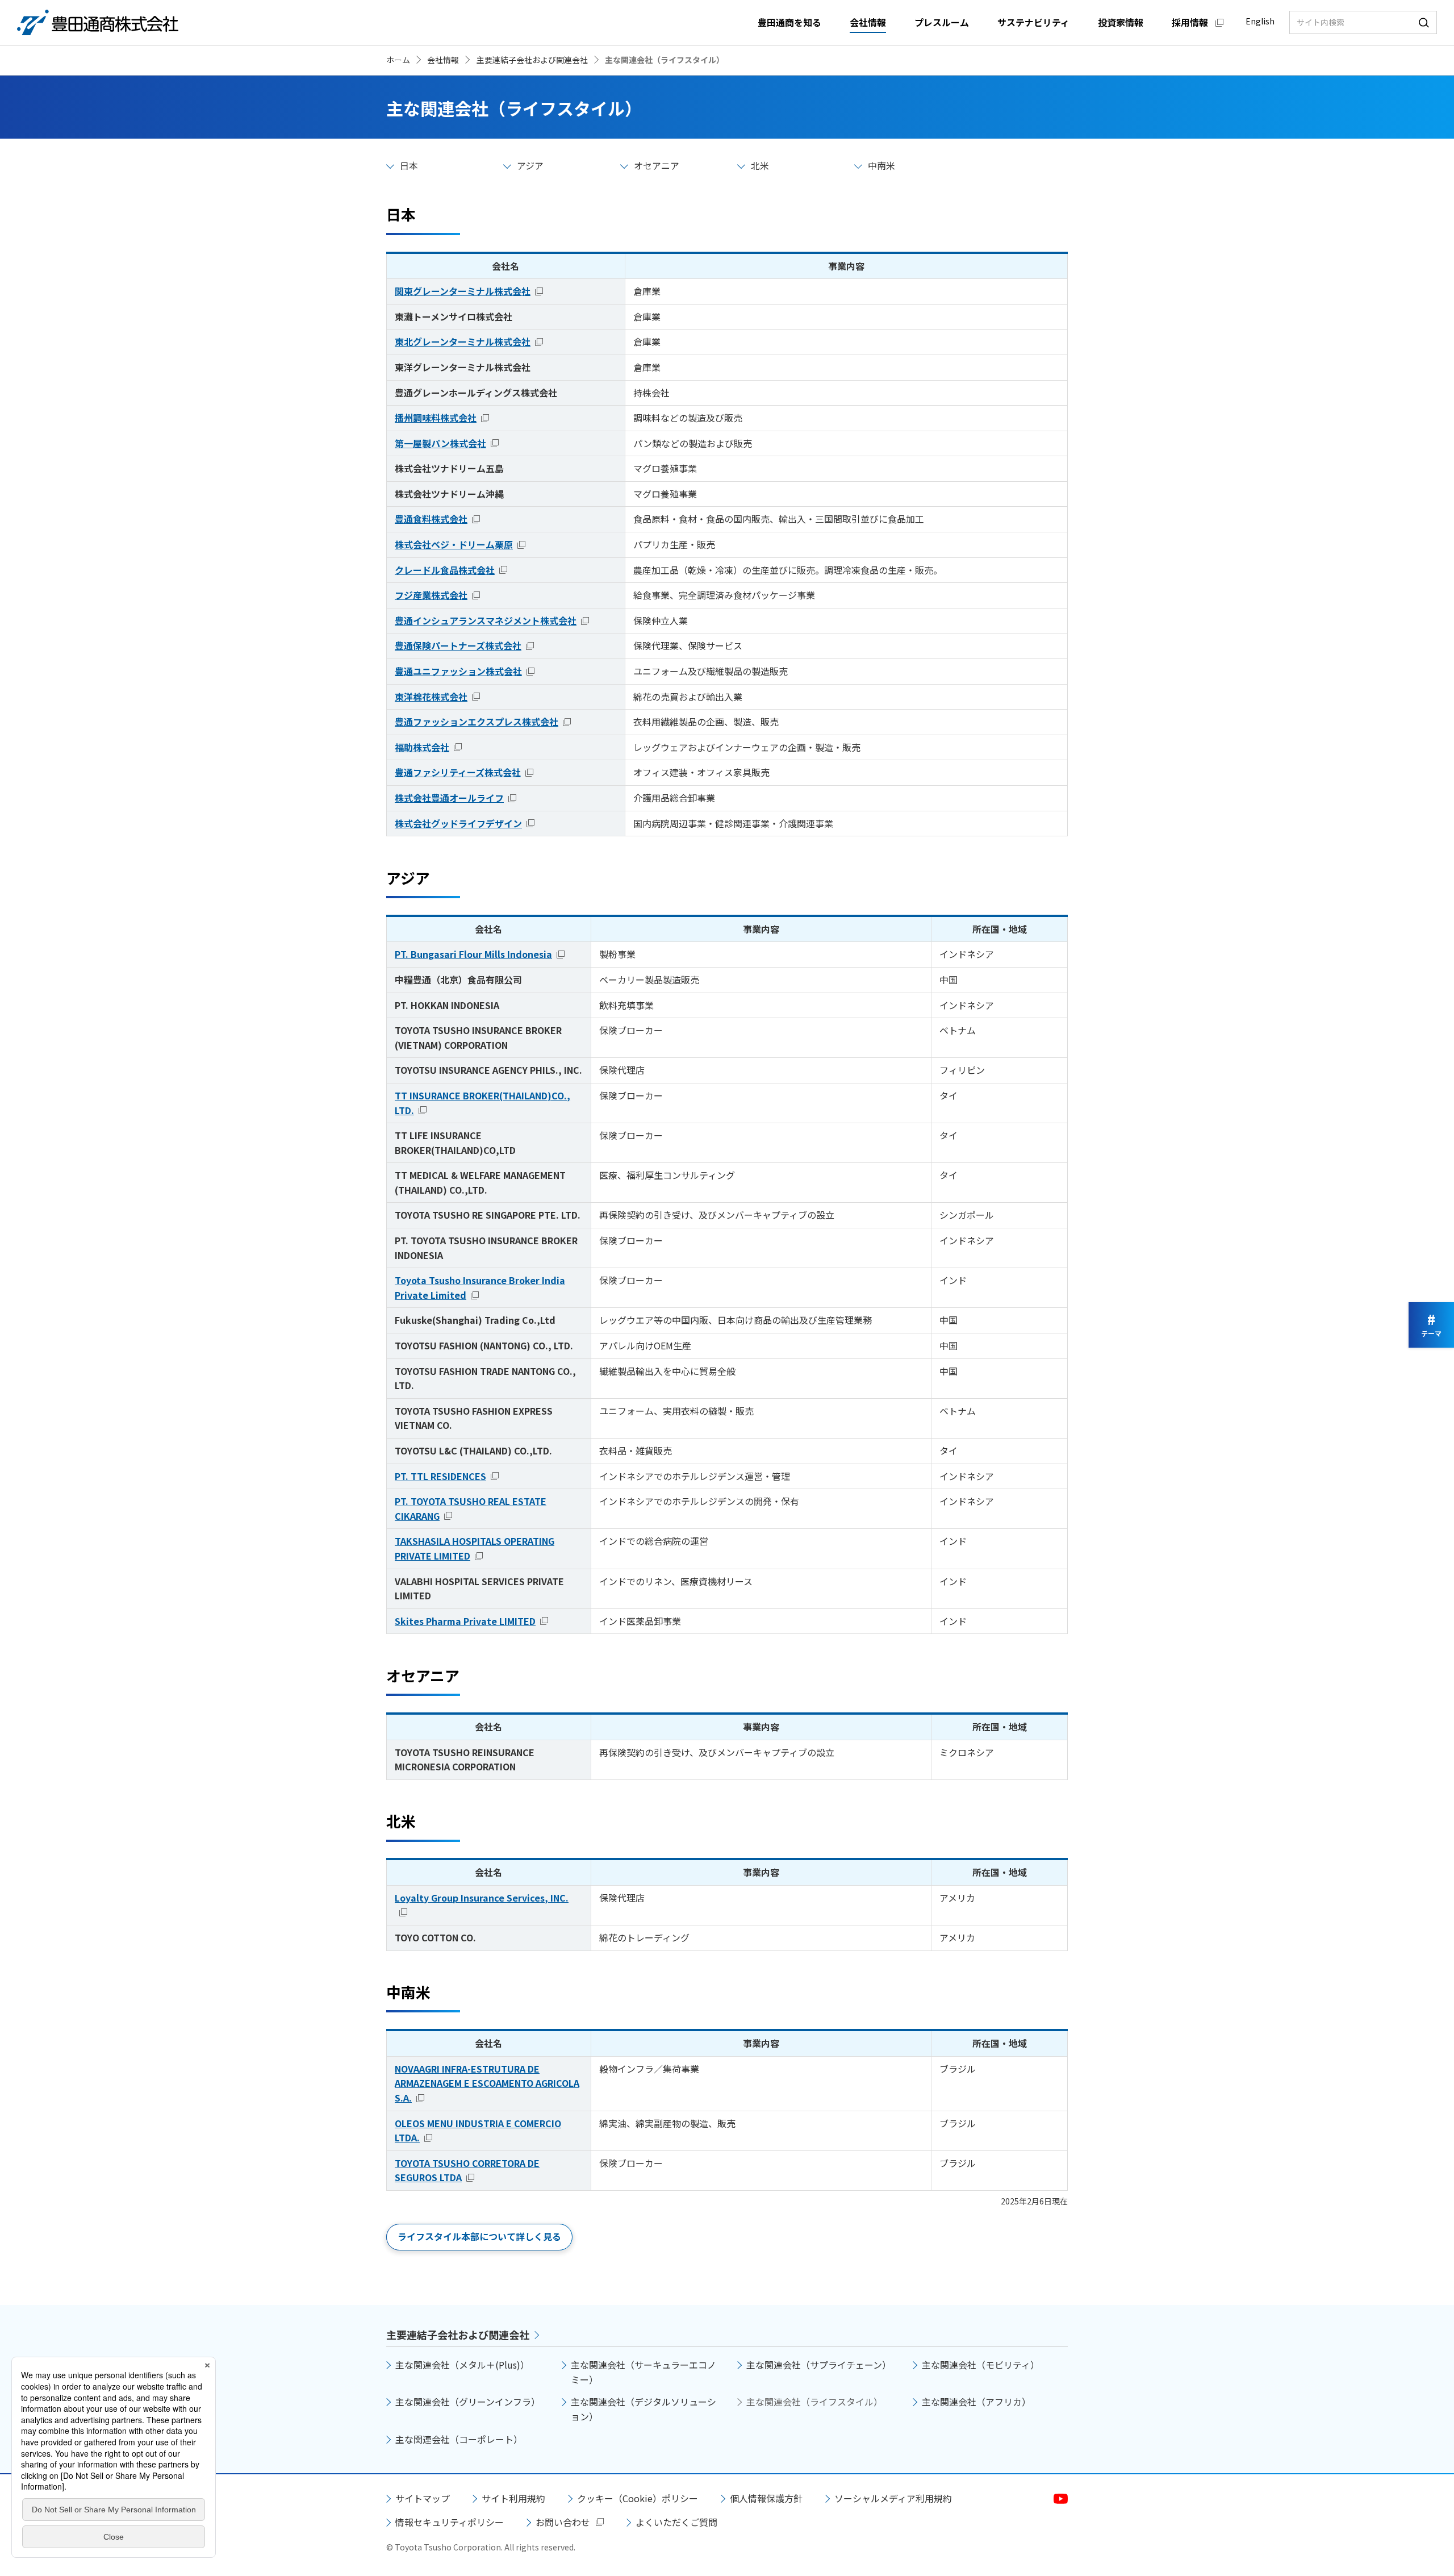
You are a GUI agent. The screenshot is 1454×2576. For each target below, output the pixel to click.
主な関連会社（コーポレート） (459, 2439)
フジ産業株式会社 (431, 595)
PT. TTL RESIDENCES (440, 1476)
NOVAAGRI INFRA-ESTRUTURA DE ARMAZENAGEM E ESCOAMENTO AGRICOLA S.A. (487, 2083)
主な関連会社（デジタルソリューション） (644, 2409)
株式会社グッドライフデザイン (458, 823)
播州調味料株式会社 (436, 418)
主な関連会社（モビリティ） (981, 2365)
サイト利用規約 (513, 2498)
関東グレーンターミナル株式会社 (463, 291)
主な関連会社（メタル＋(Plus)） (462, 2365)
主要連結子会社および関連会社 (458, 2335)
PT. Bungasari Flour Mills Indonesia (473, 954)
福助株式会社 (422, 747)
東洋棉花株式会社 (431, 697)
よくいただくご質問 (676, 2522)
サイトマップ (423, 2498)
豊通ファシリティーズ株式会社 (458, 772)
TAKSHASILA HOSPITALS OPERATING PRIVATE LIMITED (475, 1548)
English (1260, 21)
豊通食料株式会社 (431, 519)
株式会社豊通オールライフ (449, 798)
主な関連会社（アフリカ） (976, 2402)
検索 (1424, 22)
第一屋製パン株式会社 (440, 443)
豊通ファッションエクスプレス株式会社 (477, 722)
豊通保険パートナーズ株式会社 (458, 645)
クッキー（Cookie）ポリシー (638, 2498)
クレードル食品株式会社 (445, 570)
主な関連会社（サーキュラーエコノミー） (644, 2372)
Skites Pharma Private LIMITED (465, 1621)
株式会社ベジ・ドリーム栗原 (454, 544)
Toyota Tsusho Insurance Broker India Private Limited (480, 1287)
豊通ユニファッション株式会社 (458, 671)
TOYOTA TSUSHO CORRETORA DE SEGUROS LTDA (467, 2170)
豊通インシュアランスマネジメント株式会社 (486, 620)
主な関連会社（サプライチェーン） (819, 2365)
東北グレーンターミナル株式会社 (463, 341)
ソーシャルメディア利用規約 (893, 2498)
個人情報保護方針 (766, 2498)
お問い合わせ (563, 2522)
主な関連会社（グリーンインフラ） (468, 2402)
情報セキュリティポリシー (450, 2522)
